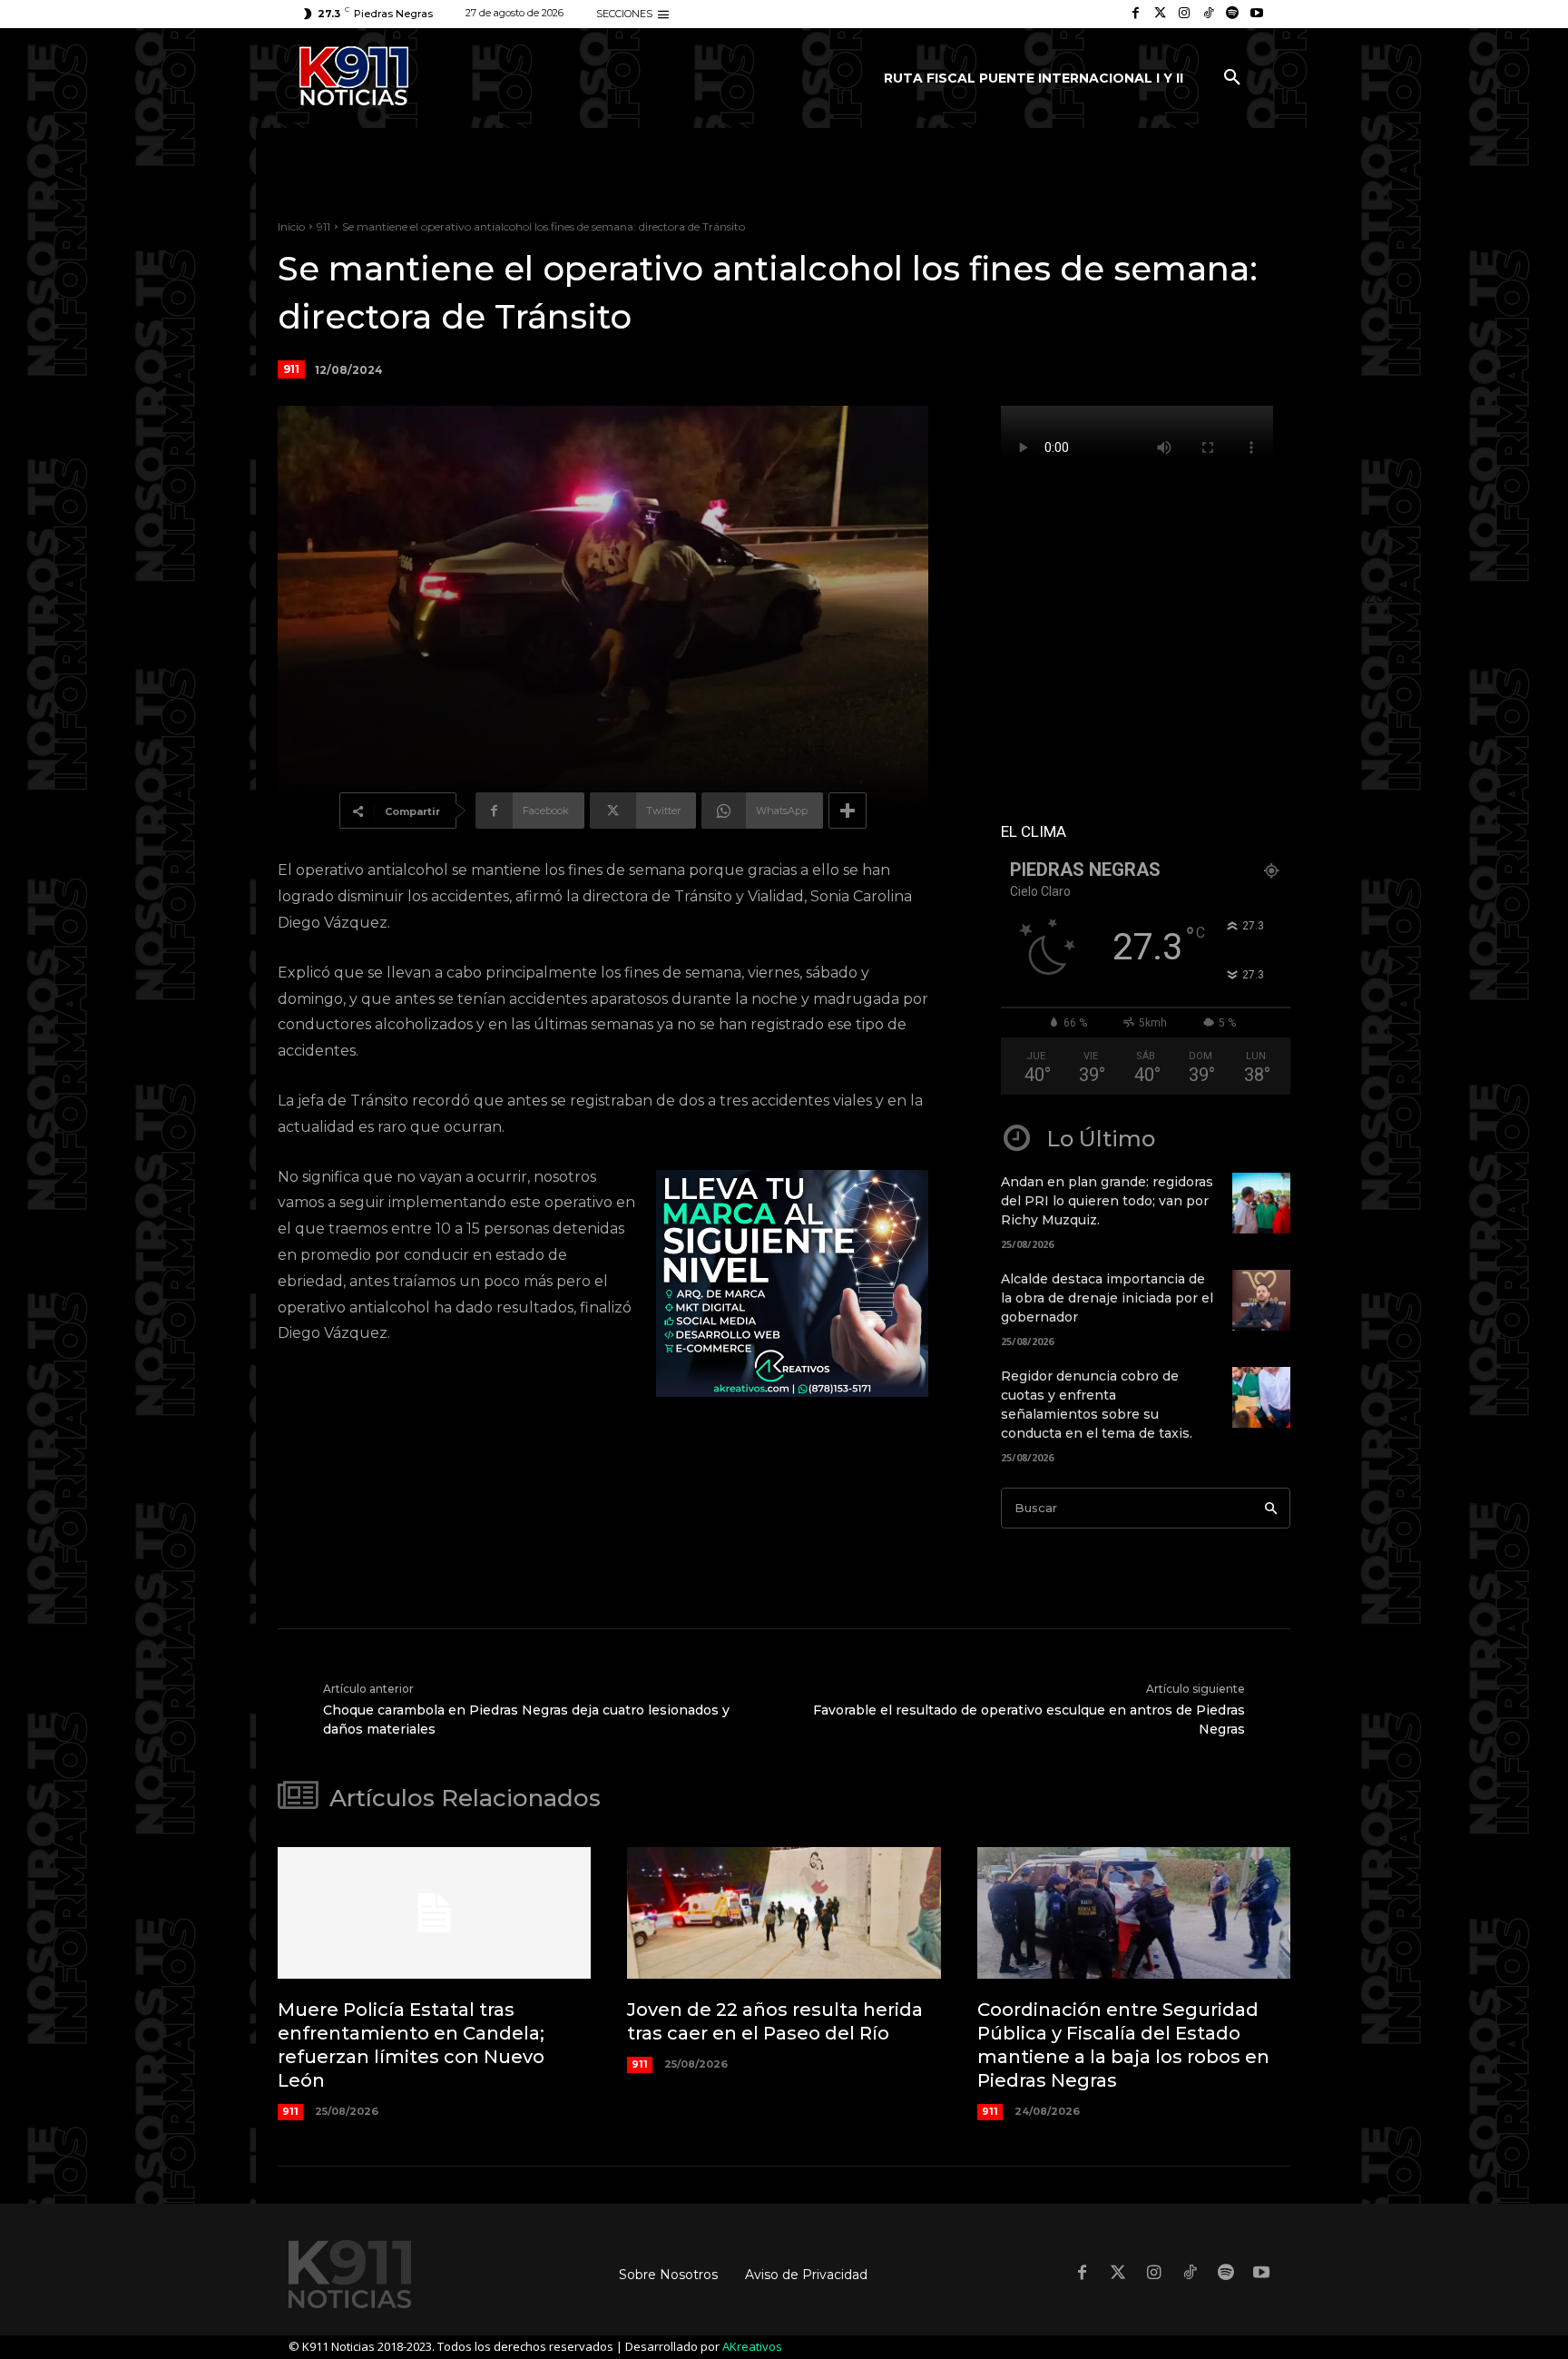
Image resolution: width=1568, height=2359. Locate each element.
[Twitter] (1160, 14)
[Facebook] (1136, 14)
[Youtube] (1256, 14)
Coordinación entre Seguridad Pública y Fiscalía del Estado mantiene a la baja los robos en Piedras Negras (1123, 2045)
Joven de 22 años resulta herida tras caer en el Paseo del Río (775, 2021)
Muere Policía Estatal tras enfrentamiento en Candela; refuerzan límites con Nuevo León (411, 2045)
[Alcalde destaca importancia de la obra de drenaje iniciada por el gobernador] (1261, 1300)
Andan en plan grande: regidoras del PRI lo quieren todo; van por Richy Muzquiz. (1107, 1201)
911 (323, 226)
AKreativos (752, 2346)
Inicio (291, 226)
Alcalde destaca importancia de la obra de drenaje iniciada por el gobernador (1107, 1298)
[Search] (1271, 1508)
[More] (848, 811)
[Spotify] (1233, 14)
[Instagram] (1185, 14)
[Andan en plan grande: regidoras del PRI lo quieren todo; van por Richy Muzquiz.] (1261, 1203)
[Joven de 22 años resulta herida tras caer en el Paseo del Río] (784, 1913)
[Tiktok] (1208, 14)
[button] (1232, 78)
